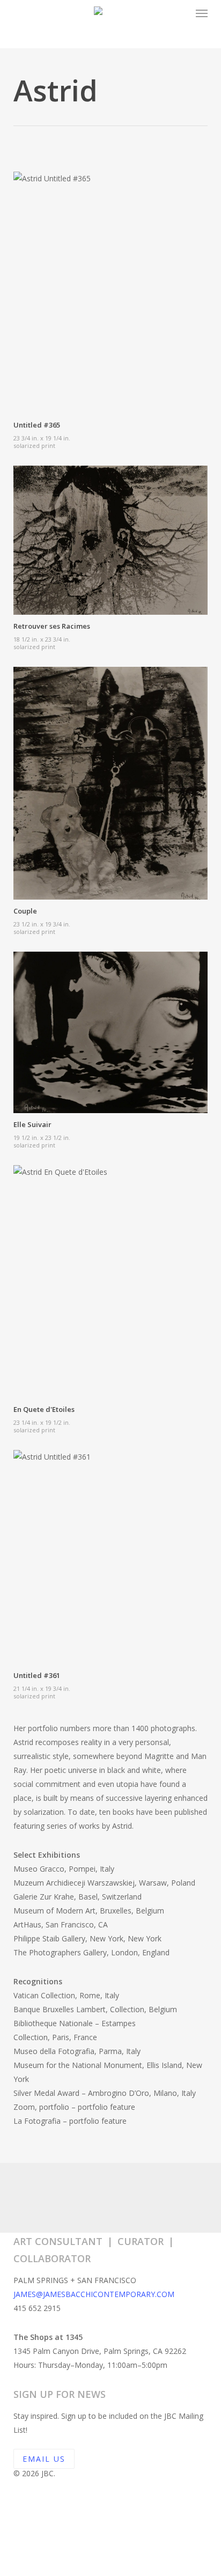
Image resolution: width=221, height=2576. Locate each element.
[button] (202, 13)
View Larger (113, 285)
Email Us (44, 2459)
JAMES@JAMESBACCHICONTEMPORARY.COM (94, 2294)
